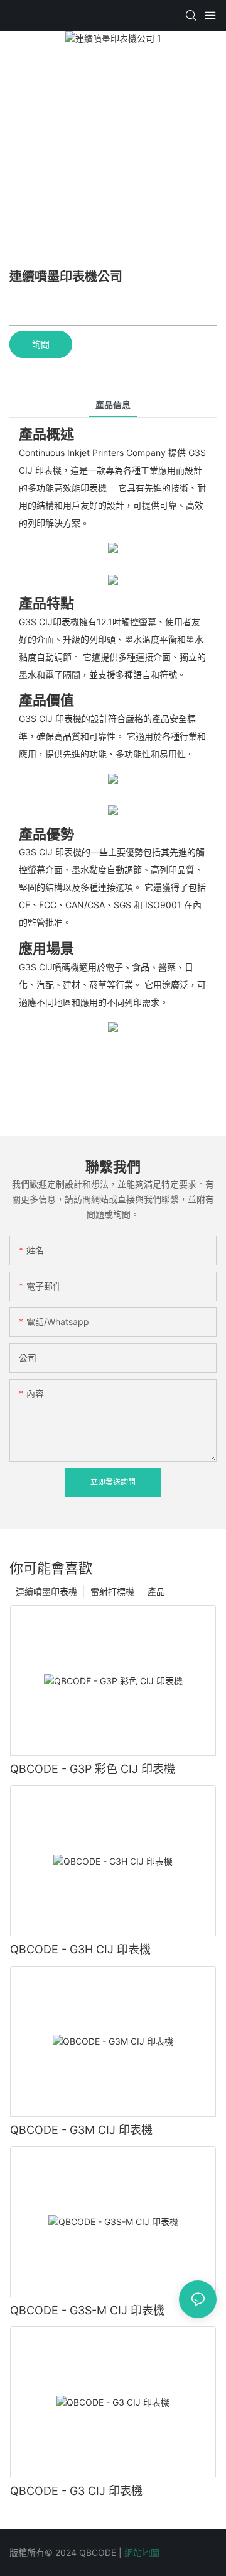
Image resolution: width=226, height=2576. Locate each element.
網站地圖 (142, 2552)
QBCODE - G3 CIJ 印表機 (76, 2491)
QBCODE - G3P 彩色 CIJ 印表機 (93, 1769)
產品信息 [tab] (113, 405)
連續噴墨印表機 (46, 1591)
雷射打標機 (112, 1591)
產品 (156, 1591)
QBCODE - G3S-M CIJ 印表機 (87, 2310)
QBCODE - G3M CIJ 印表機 (81, 2130)
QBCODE (99, 2552)
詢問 (41, 344)
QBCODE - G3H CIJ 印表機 (80, 1949)
